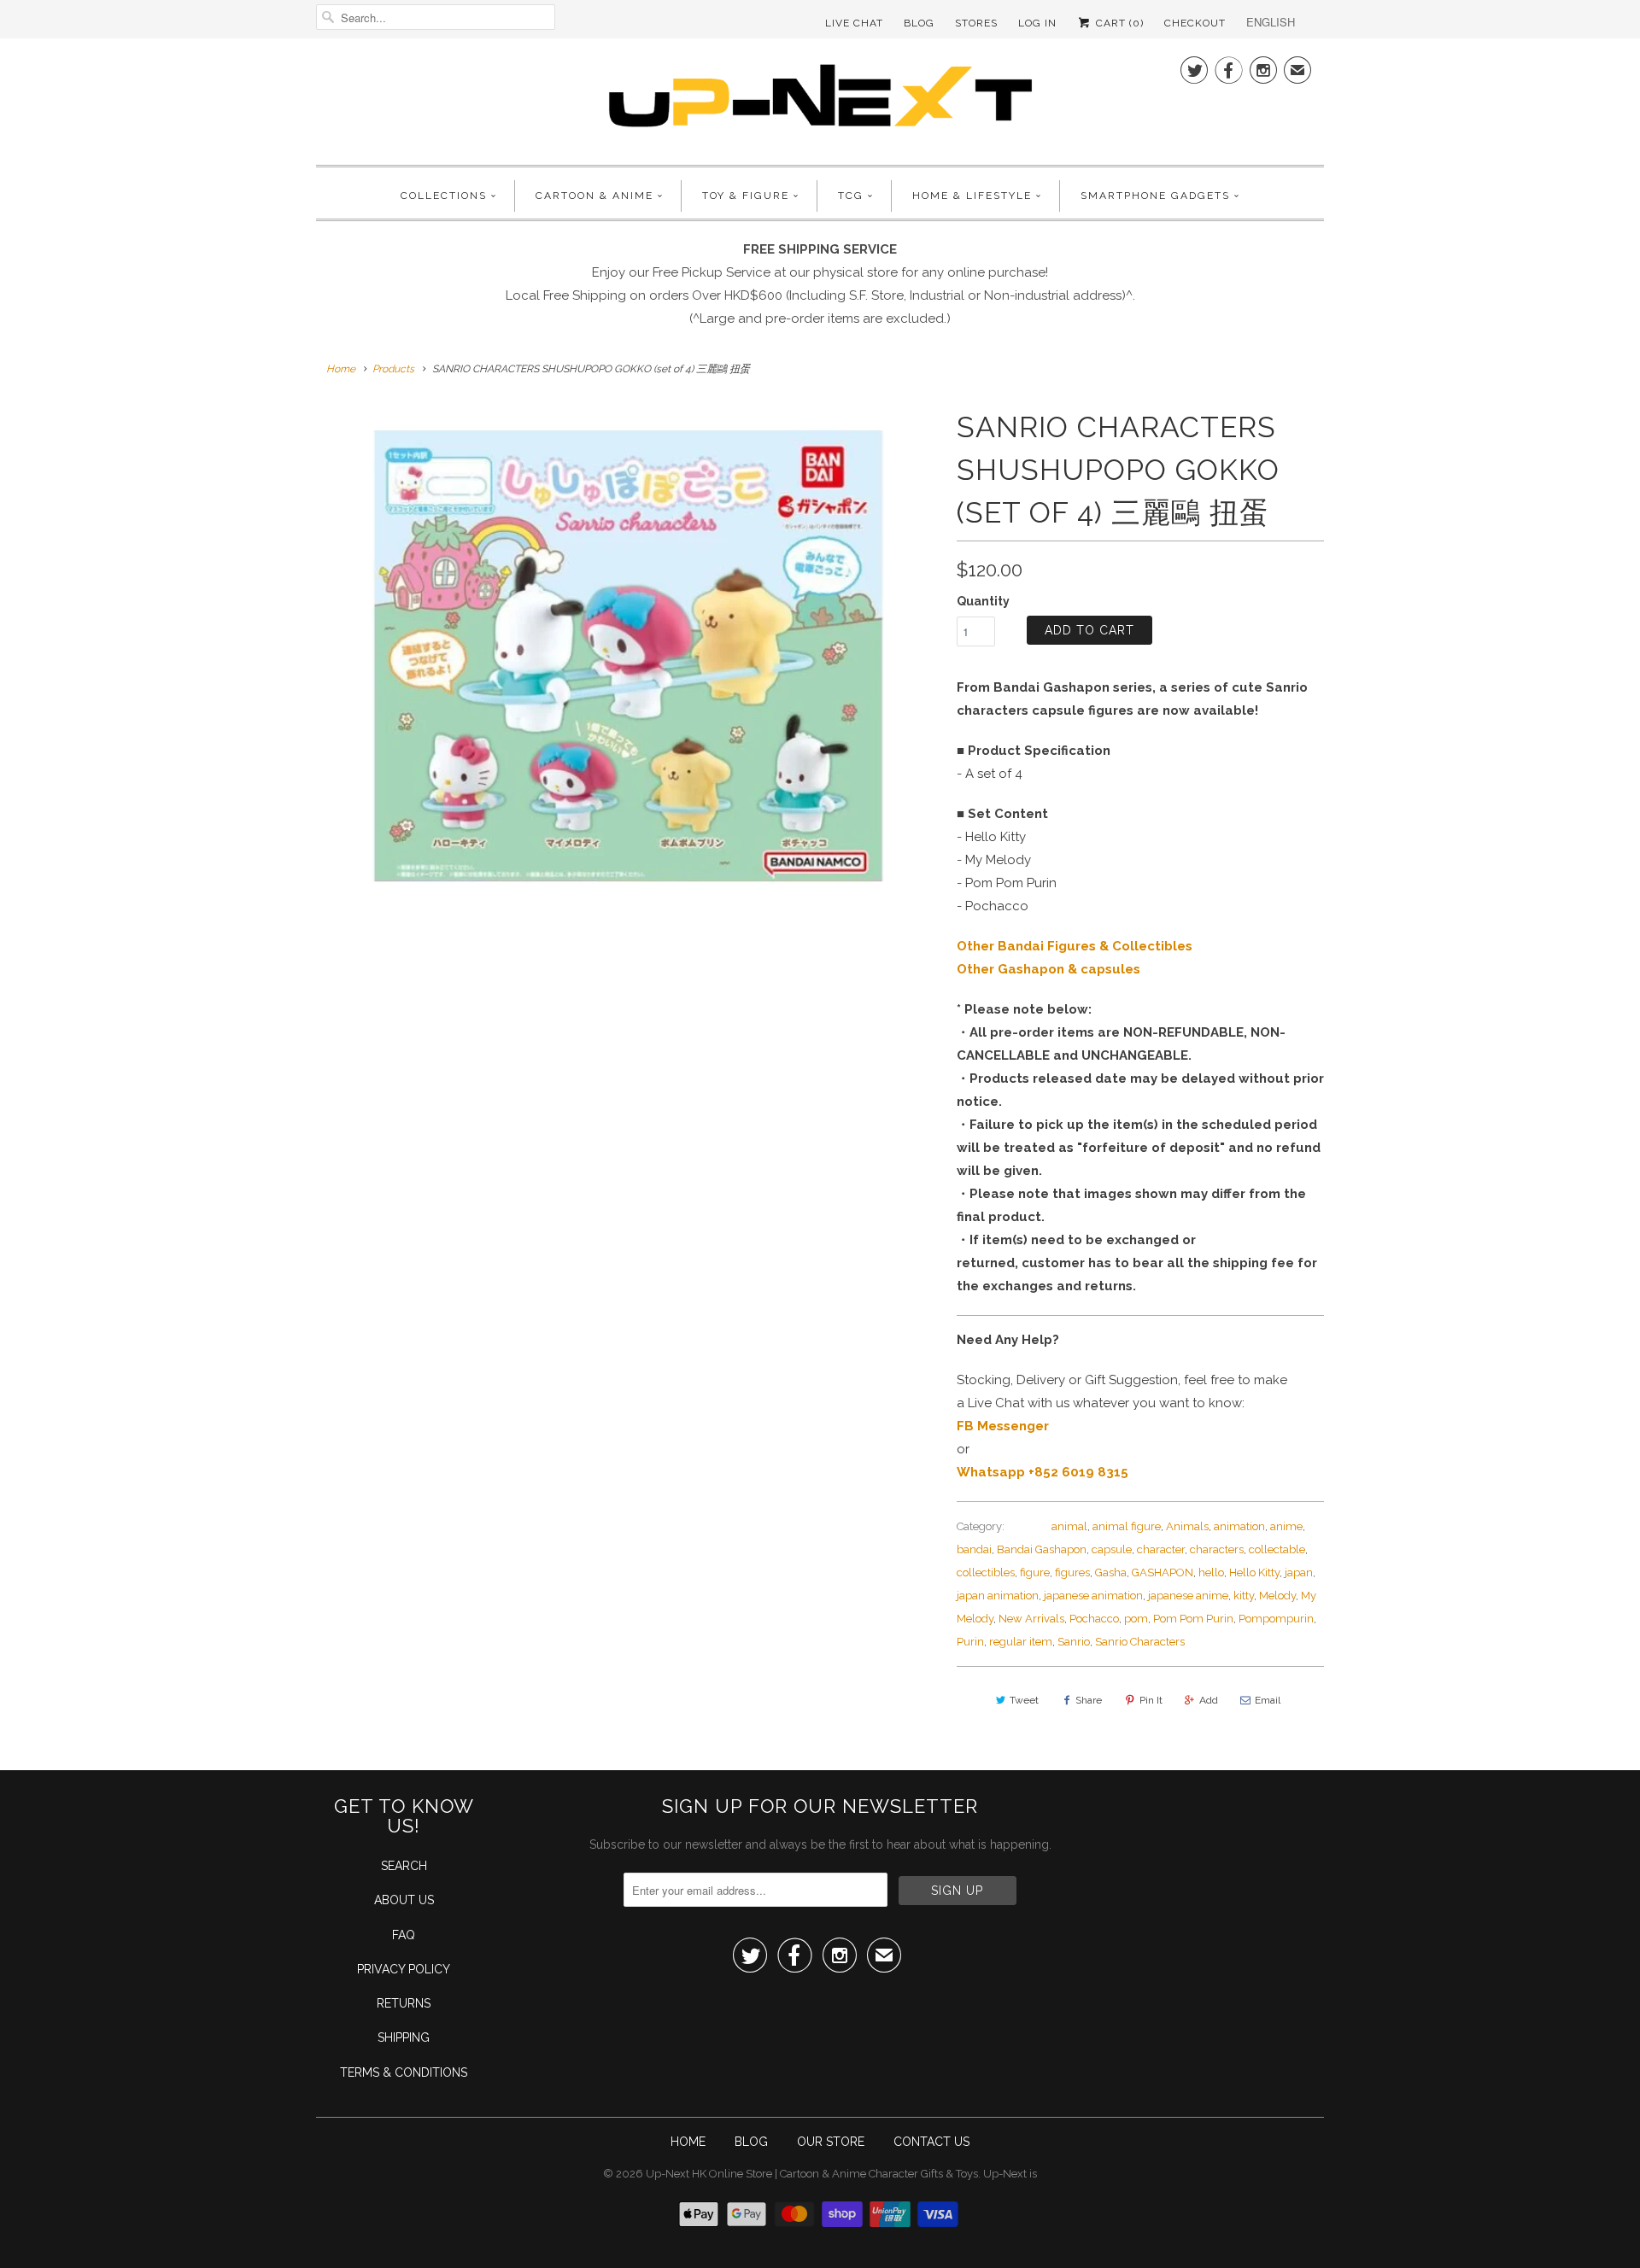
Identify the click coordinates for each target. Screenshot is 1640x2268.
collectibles (986, 1572)
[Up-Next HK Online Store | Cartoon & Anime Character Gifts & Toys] (820, 99)
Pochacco (1094, 1619)
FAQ (404, 1935)
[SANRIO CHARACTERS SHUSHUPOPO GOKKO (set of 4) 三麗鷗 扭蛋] (628, 662)
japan (1299, 1572)
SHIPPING (404, 2037)
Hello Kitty (1254, 1572)
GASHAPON (1163, 1572)
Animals (1187, 1526)
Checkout (1195, 23)
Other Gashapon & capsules (1048, 969)
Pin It (1151, 1700)
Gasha (1111, 1572)
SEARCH (404, 1866)
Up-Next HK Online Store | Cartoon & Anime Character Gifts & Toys (812, 2174)
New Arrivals (1031, 1619)
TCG (851, 196)
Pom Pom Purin (1193, 1619)
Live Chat (854, 23)
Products (393, 369)
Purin (970, 1642)
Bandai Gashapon (1042, 1549)
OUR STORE (831, 2142)
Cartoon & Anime (594, 196)
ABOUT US (404, 1900)
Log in (1037, 23)
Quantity (983, 601)
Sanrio (1074, 1642)
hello (1211, 1572)
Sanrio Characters (1140, 1642)
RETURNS (404, 2003)
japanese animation (1093, 1596)
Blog (919, 23)
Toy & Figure (746, 196)
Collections (444, 196)
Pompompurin (1276, 1619)
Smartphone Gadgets (1155, 196)
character (1161, 1549)
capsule (1112, 1549)
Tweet (1024, 1700)
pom (1136, 1619)
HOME (688, 2142)
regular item (1021, 1642)
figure (1035, 1572)
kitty (1244, 1596)
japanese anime (1188, 1596)
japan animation (998, 1596)
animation (1239, 1526)
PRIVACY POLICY (404, 1969)
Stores (976, 23)
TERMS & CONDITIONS (404, 2072)
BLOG (751, 2142)
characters (1217, 1549)
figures (1072, 1572)
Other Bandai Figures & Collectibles (1075, 946)
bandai (974, 1549)
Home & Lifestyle (972, 196)
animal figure (1127, 1526)
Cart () (1118, 23)
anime (1286, 1526)
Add (1209, 1700)
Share (1089, 1700)
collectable (1277, 1549)
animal (1069, 1526)
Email (1268, 1700)
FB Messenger (1003, 1426)
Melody (1277, 1596)
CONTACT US (931, 2142)
